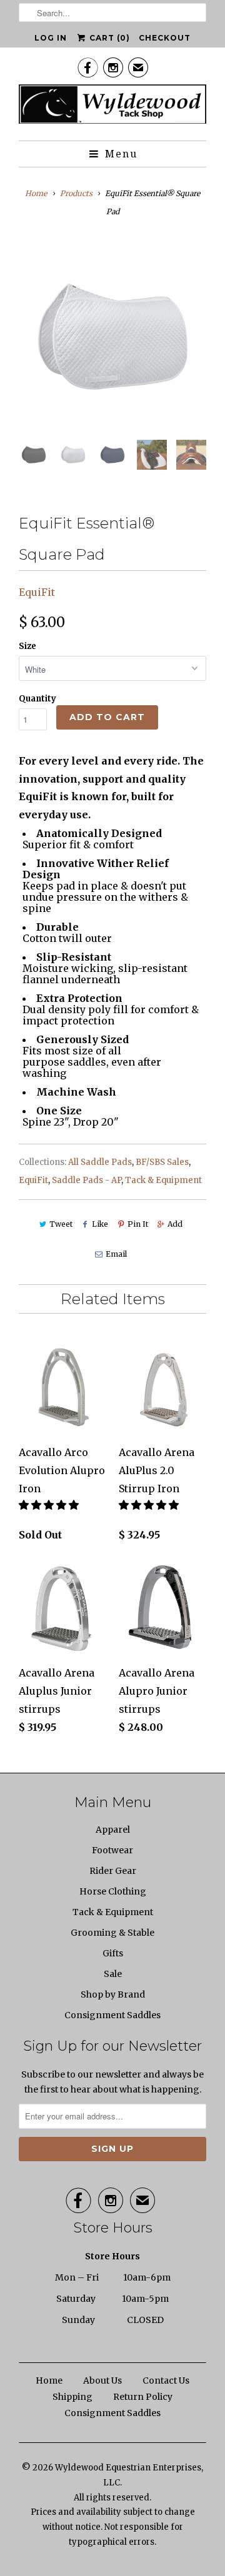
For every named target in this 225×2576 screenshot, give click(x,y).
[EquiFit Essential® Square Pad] (112, 337)
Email (116, 1254)
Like (100, 1224)
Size (27, 646)
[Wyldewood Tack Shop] (112, 108)
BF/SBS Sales (162, 1162)
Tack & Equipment (163, 1180)
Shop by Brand (113, 1994)
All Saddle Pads (100, 1162)
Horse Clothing (113, 1891)
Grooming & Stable (112, 1933)
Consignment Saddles (112, 2015)
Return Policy (143, 2397)
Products (76, 193)
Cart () (108, 38)
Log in (51, 38)
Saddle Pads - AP (87, 1180)
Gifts (113, 1953)
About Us (102, 2380)
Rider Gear (113, 1871)
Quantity (37, 699)
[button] (50, 1505)
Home (49, 2380)
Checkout (165, 38)
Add (175, 1224)
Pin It (138, 1224)
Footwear (112, 1850)
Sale (113, 1974)
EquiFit (37, 592)
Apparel (113, 1830)
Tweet (61, 1224)
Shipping (72, 2397)
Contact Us (166, 2380)
